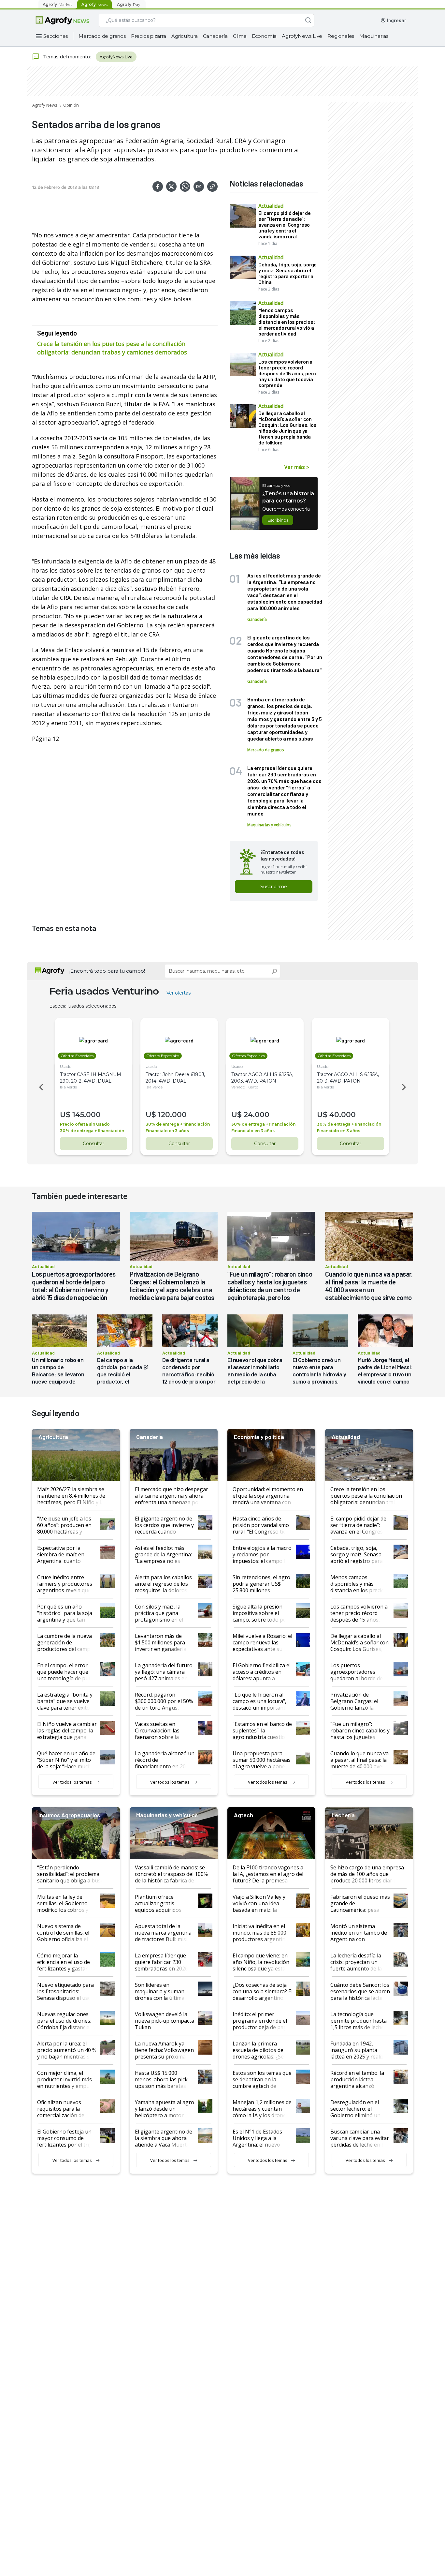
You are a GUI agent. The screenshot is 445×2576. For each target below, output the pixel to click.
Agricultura (185, 36)
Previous (40, 1087)
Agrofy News (45, 105)
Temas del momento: (67, 56)
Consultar (93, 1144)
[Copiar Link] (212, 187)
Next (405, 1087)
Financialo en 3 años (167, 1131)
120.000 (172, 1115)
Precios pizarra (149, 36)
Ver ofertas (179, 993)
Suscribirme (274, 887)
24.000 (257, 1115)
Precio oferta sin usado (85, 1124)
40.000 (343, 1115)
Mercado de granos (102, 36)
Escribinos (278, 520)
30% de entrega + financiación (92, 1131)
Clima (240, 36)
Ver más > (297, 467)
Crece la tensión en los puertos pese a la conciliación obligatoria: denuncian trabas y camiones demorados (112, 348)
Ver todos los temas (72, 1782)
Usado (66, 1066)
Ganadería (215, 36)
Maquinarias (374, 36)
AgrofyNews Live (302, 36)
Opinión (71, 105)
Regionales (341, 36)
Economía (264, 36)
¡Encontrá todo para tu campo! (107, 971)
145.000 (86, 1115)
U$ (65, 1115)
